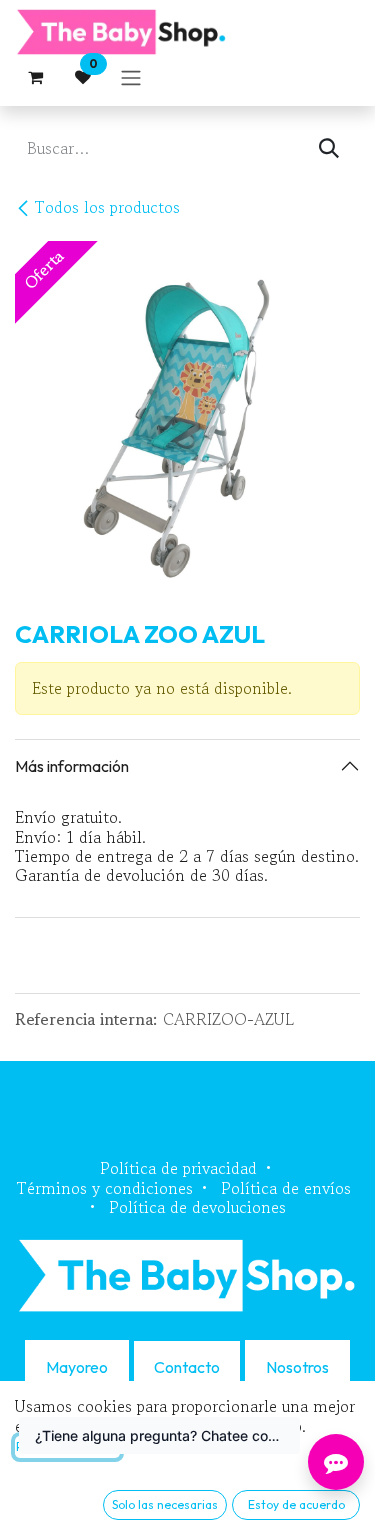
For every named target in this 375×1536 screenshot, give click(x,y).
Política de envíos (286, 1188)
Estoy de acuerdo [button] (296, 1504)
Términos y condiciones (105, 1188)
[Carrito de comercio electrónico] (35, 77)
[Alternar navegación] (131, 77)
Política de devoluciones (197, 1207)
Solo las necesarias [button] (165, 1504)
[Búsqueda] (329, 148)
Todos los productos (107, 207)
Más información (72, 766)
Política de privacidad (178, 1168)
